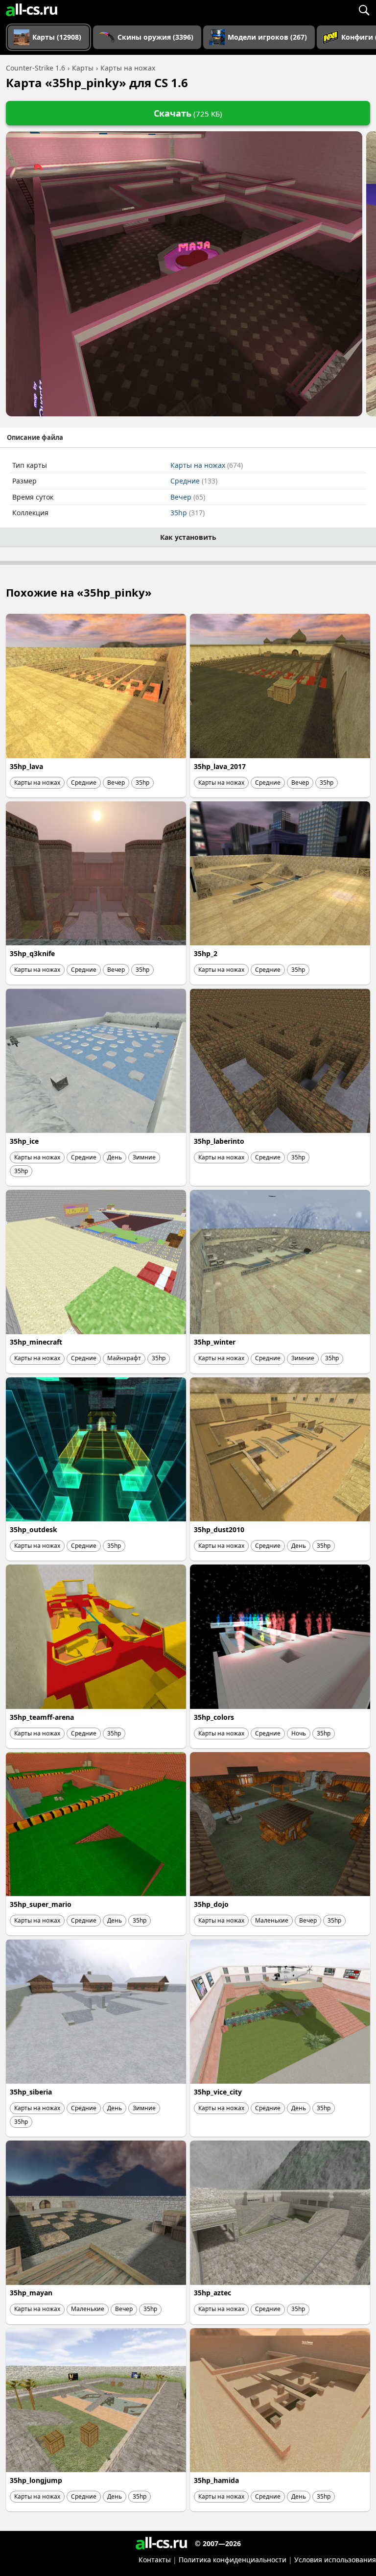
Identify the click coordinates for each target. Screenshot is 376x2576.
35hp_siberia (31, 2092)
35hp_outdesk (34, 1529)
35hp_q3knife (32, 953)
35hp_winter (215, 1342)
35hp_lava (26, 766)
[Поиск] (364, 10)
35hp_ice (24, 1141)
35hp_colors (214, 1717)
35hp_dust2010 (219, 1529)
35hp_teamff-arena (42, 1717)
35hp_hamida (216, 2480)
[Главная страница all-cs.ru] (32, 10)
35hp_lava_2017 (220, 766)
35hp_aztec (212, 2293)
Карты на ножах (207, 465)
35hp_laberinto (219, 1141)
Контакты (155, 2560)
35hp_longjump (36, 2480)
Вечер (188, 497)
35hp (188, 513)
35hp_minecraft (36, 1342)
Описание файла (35, 437)
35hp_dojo (211, 1904)
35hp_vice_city (218, 2092)
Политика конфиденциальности (233, 2560)
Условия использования (335, 2560)
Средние (194, 481)
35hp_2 (206, 953)
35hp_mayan (31, 2293)
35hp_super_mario (41, 1904)
